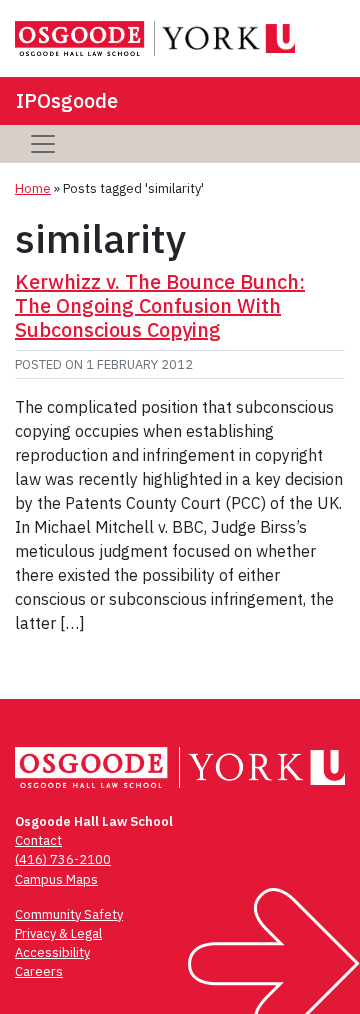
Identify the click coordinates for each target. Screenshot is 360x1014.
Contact (38, 840)
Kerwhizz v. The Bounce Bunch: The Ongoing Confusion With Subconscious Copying (160, 305)
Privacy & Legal (58, 933)
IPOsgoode (67, 100)
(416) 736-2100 (63, 859)
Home (33, 188)
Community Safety (69, 914)
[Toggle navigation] (43, 144)
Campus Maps (56, 879)
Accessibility (52, 952)
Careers (39, 971)
